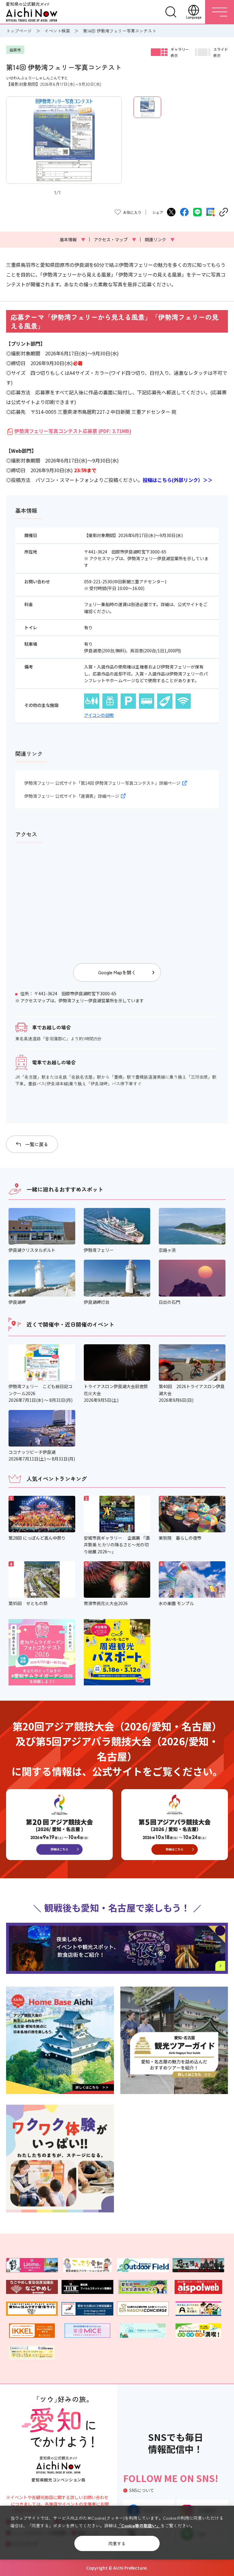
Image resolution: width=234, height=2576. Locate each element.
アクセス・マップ (115, 239)
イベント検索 (57, 31)
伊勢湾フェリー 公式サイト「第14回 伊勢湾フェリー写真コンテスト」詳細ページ (102, 783)
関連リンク (160, 239)
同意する (117, 2543)
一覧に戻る (37, 1144)
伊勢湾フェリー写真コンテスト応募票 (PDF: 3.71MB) (73, 431)
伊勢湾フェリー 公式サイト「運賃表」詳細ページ (72, 796)
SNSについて (142, 2490)
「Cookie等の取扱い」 (139, 2525)
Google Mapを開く (117, 972)
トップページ (19, 31)
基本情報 (73, 239)
